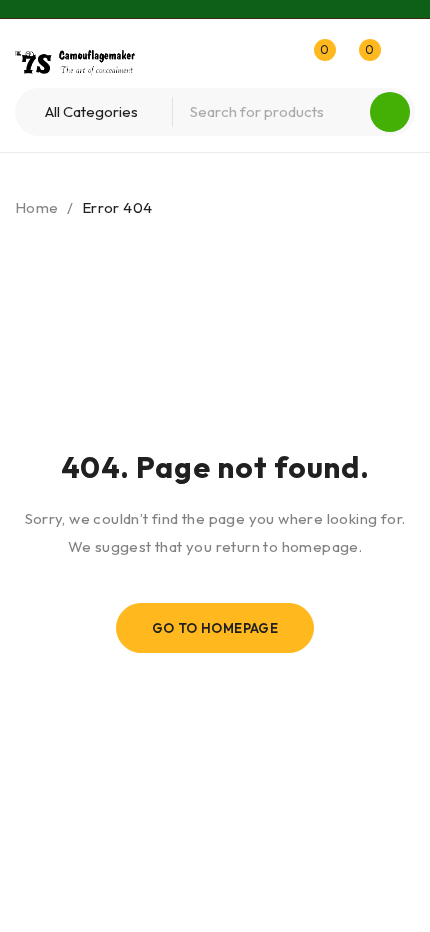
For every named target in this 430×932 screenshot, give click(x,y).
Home (37, 207)
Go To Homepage (215, 628)
